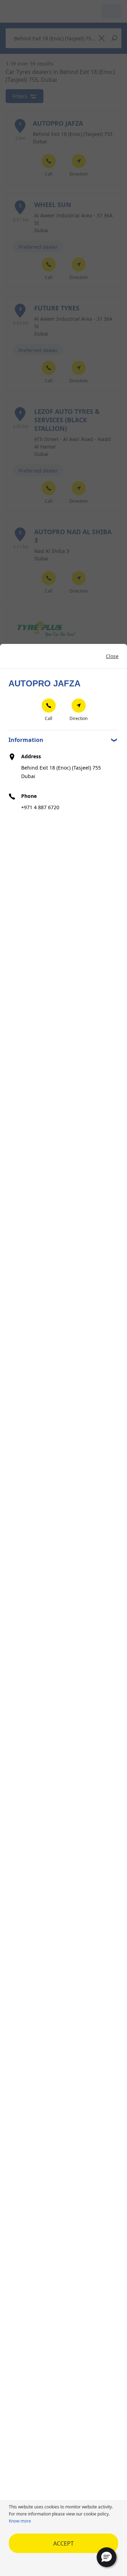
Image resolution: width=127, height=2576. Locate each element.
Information (26, 740)
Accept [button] (64, 2543)
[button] (107, 2557)
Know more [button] (20, 2521)
